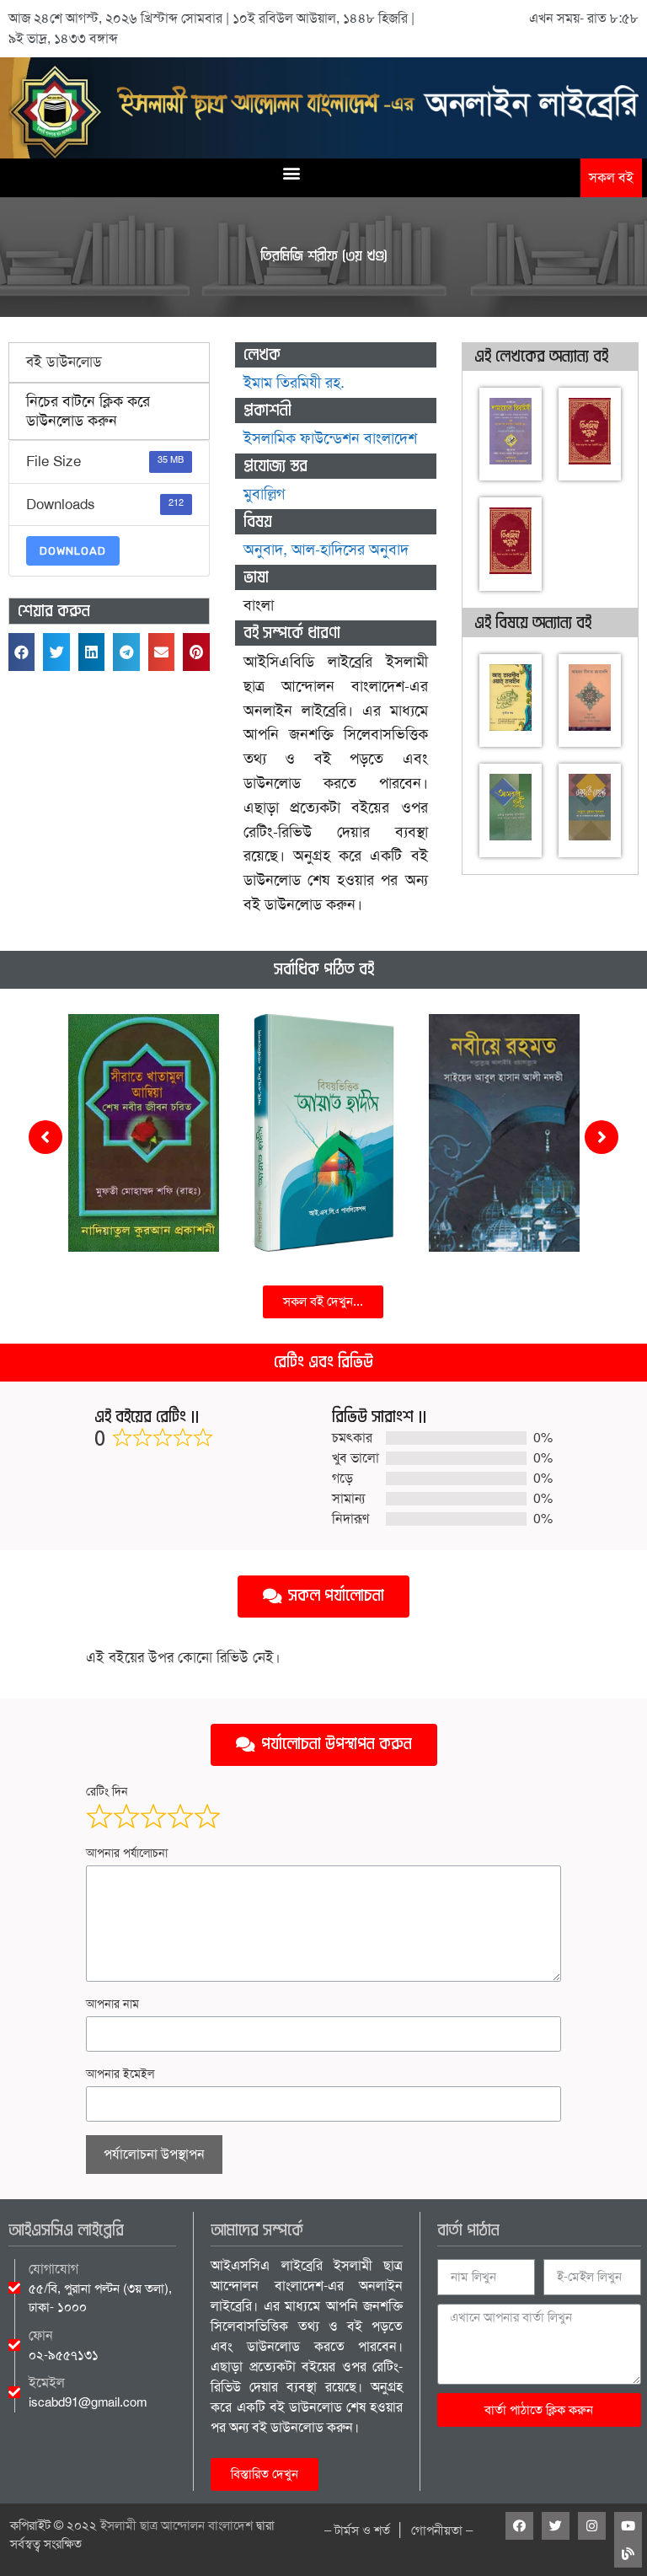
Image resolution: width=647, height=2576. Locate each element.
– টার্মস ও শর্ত (357, 2530)
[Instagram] (592, 2526)
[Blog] (628, 2554)
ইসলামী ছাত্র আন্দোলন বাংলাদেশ (176, 2525)
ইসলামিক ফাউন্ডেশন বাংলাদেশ (330, 438)
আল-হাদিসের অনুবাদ (350, 550)
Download (73, 551)
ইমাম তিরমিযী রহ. (294, 383)
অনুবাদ (263, 550)
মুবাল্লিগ (264, 494)
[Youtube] (628, 2526)
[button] (291, 172)
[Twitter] (556, 2526)
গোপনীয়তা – (442, 2530)
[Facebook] (519, 2526)
